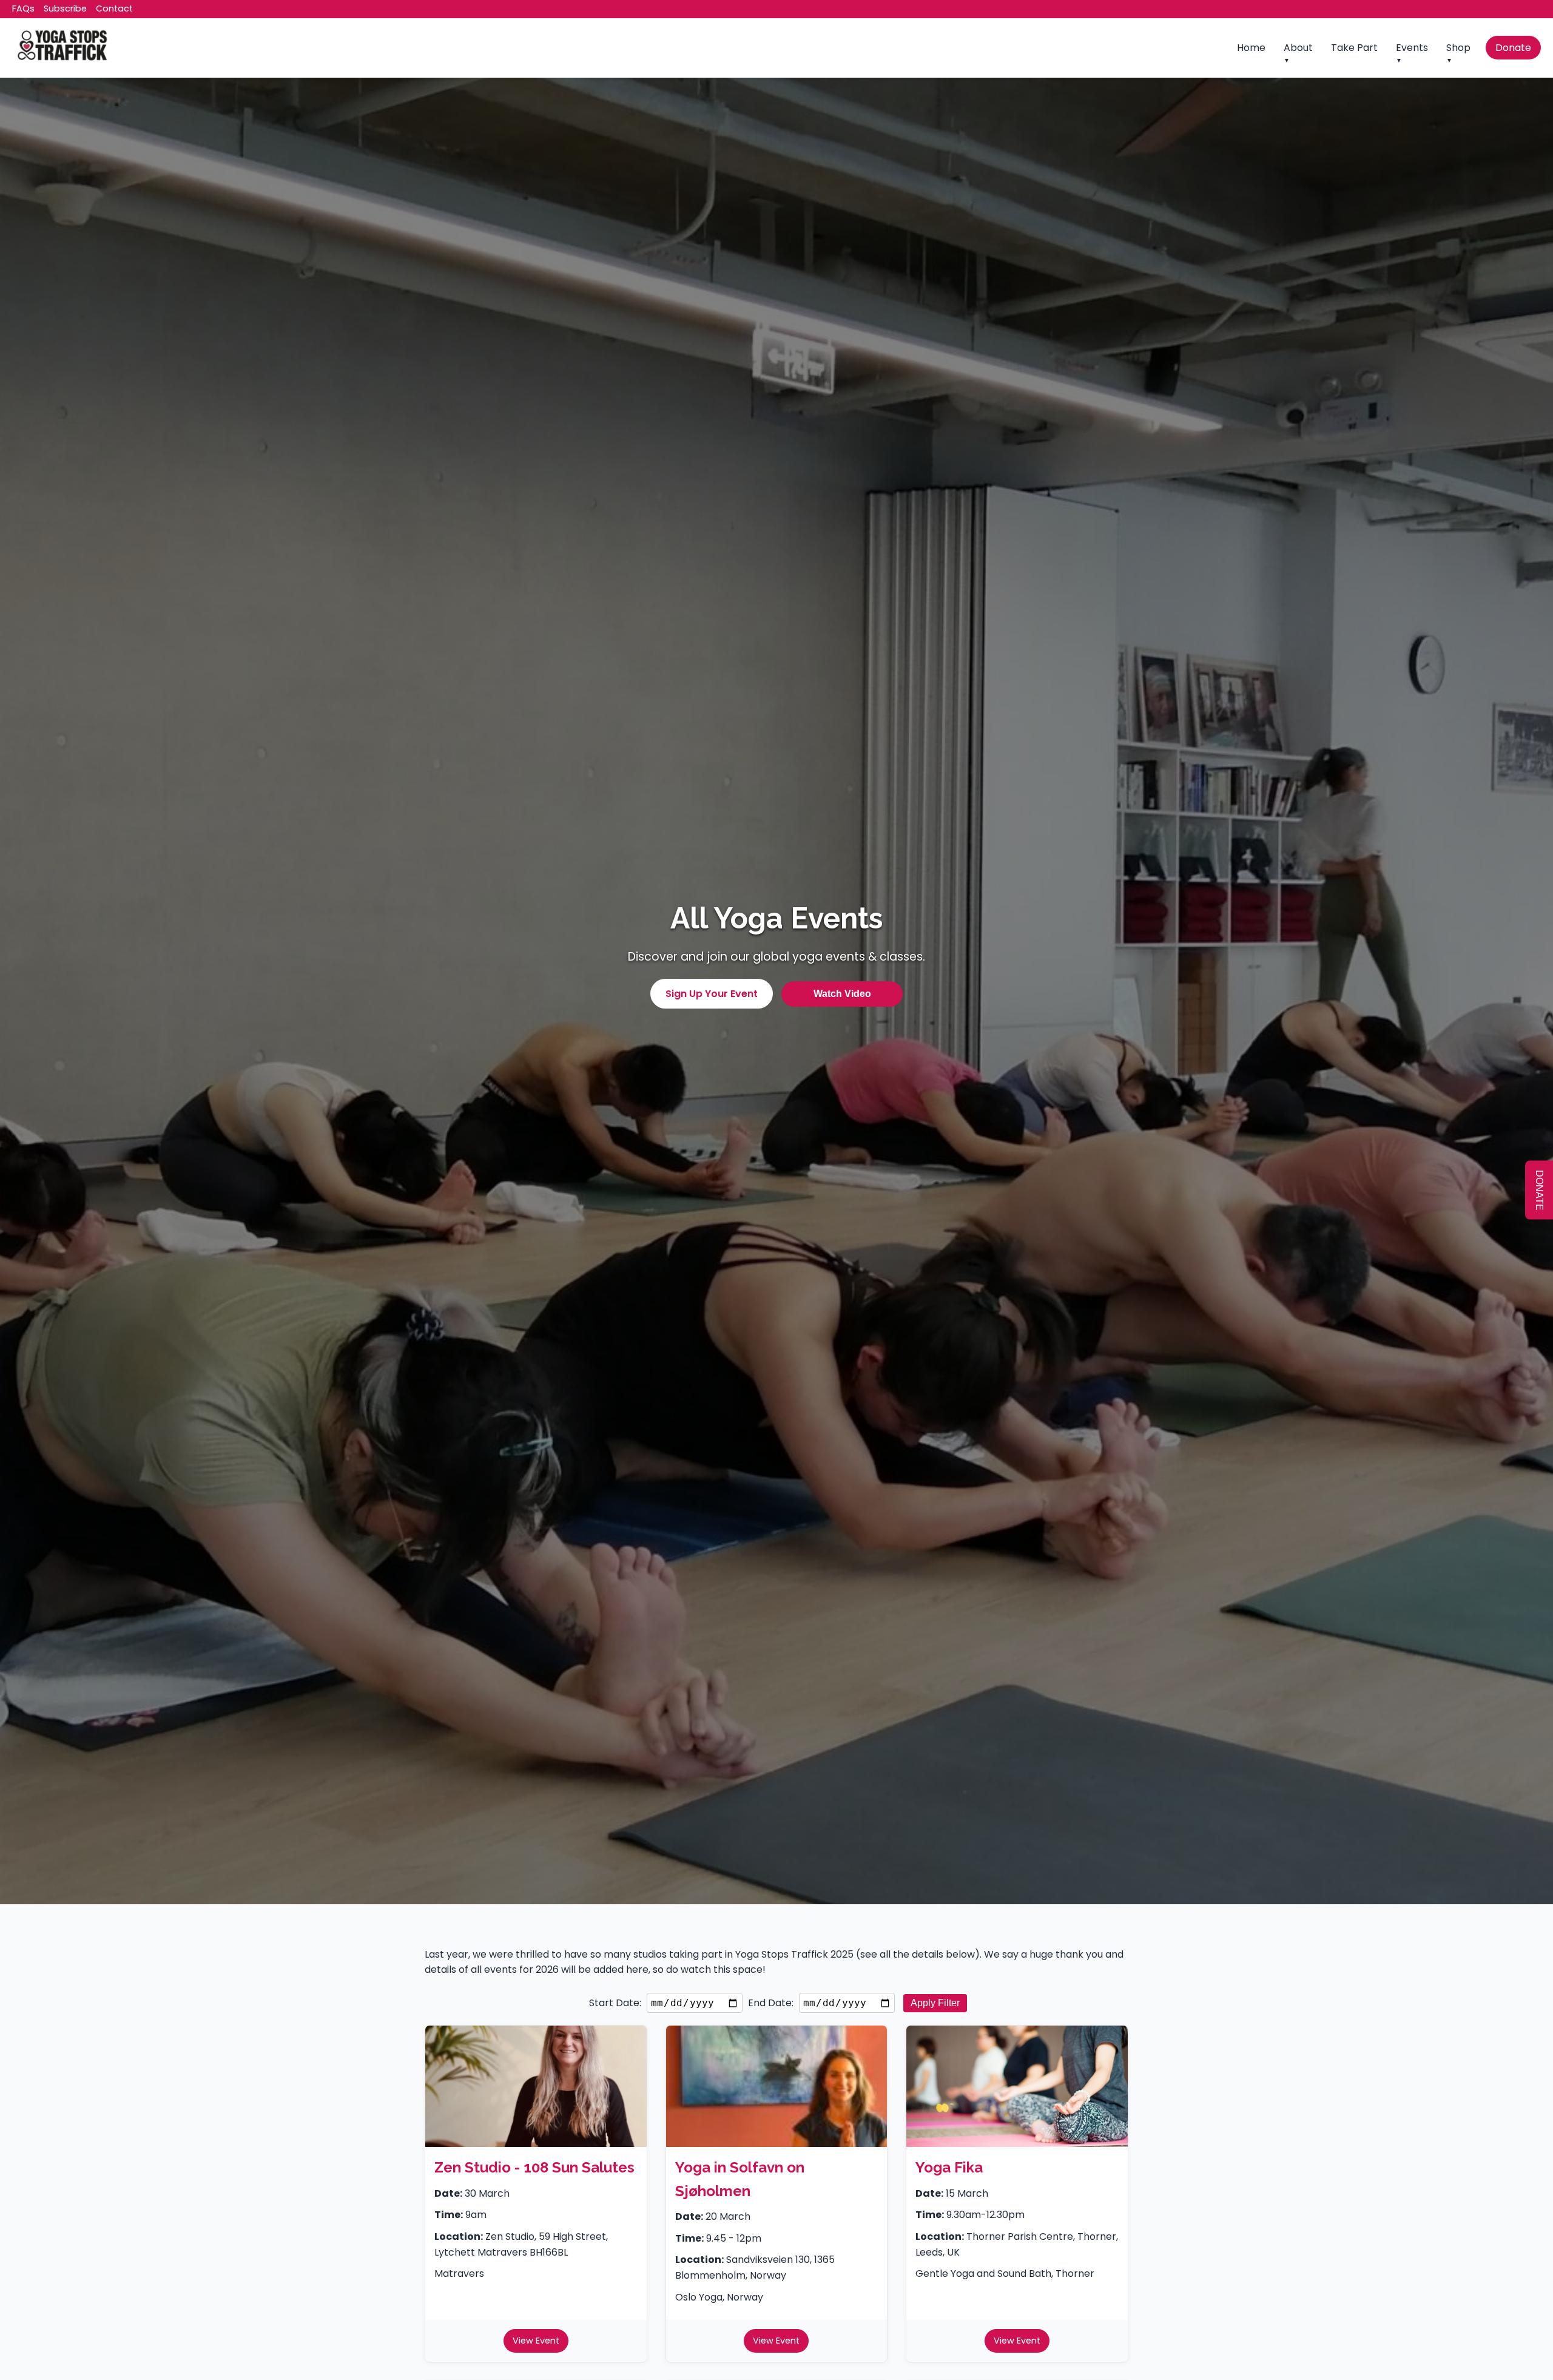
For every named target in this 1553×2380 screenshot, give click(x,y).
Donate (1513, 48)
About (1298, 48)
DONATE (1539, 1190)
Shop (1458, 48)
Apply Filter (935, 2003)
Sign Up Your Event (712, 994)
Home (1251, 48)
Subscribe (65, 8)
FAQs (23, 8)
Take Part (1354, 48)
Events (1412, 48)
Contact (114, 8)
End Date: (771, 2003)
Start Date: (615, 2003)
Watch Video (842, 994)
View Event (536, 2341)
